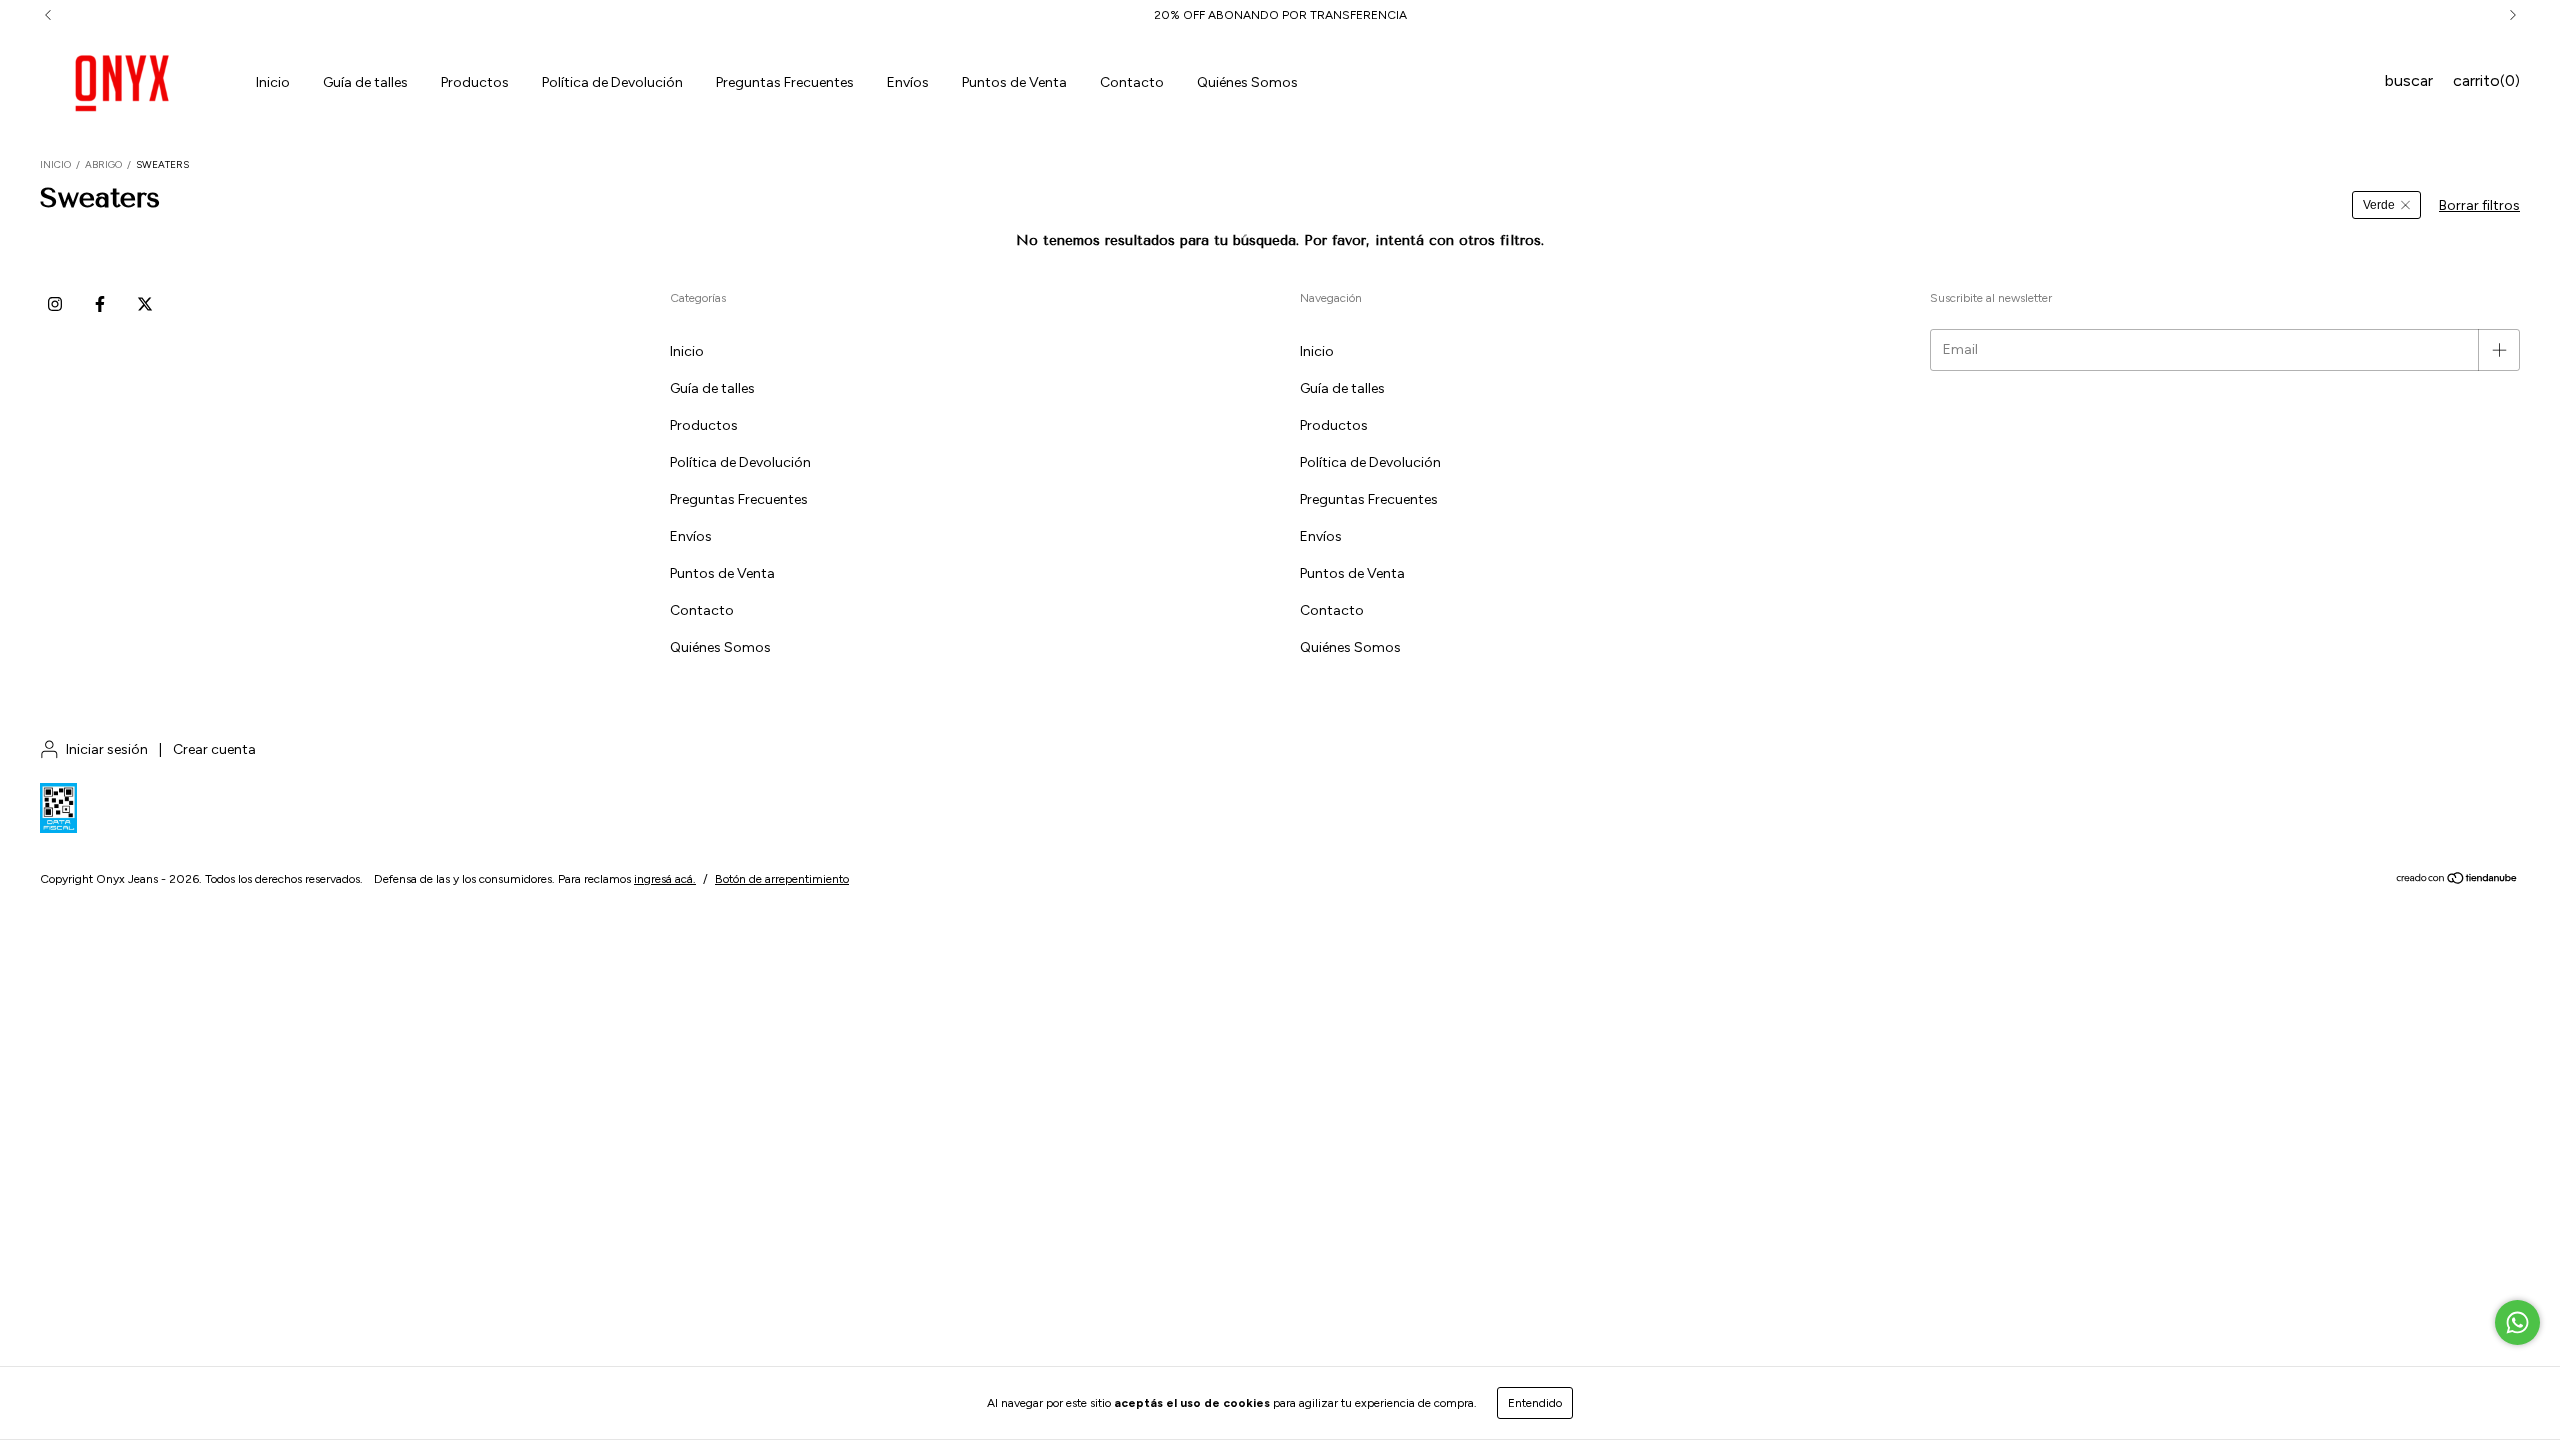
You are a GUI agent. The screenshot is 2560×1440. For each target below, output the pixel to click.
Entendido (1535, 1403)
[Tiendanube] (2457, 881)
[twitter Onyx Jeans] (145, 304)
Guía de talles (365, 82)
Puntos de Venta (1014, 82)
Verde (2379, 205)
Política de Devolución (612, 82)
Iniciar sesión (107, 749)
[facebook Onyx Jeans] (100, 304)
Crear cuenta (214, 749)
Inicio (273, 82)
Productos (475, 82)
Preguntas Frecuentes (785, 82)
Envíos (908, 82)
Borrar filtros (2479, 205)
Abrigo (103, 164)
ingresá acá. (665, 879)
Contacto (1132, 82)
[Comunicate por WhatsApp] (2517, 1322)
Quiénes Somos (1247, 82)
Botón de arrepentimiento (782, 879)
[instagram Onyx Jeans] (55, 304)
